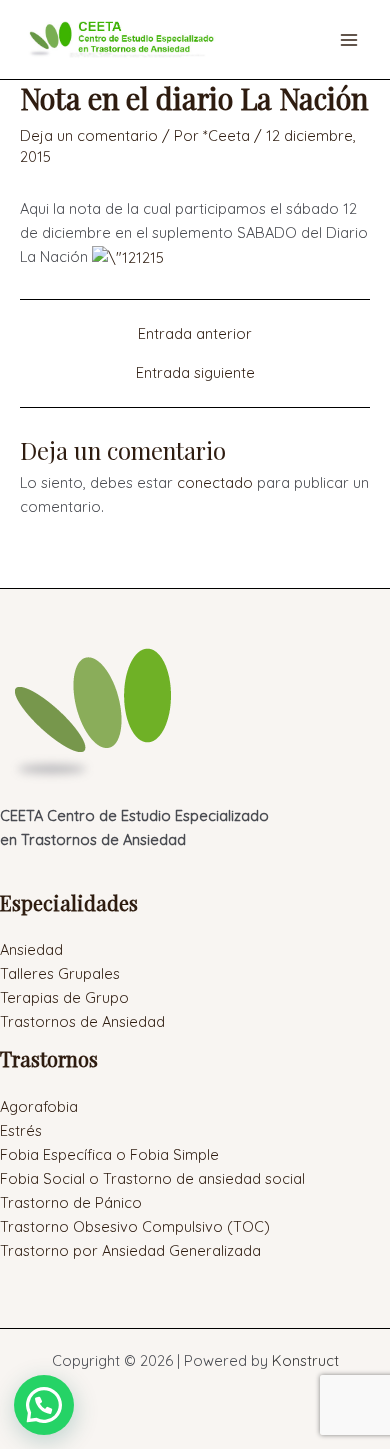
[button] (44, 1405)
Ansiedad (31, 949)
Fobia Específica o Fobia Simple (109, 1154)
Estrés (21, 1130)
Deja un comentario (89, 135)
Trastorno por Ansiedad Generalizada (130, 1250)
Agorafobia (39, 1106)
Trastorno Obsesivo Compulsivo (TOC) (135, 1226)
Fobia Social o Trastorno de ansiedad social (152, 1178)
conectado (215, 482)
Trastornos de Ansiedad (82, 1021)
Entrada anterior (195, 334)
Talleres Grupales (60, 973)
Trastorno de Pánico (71, 1202)
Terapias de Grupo (64, 997)
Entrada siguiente (195, 373)
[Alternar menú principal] (349, 40)
